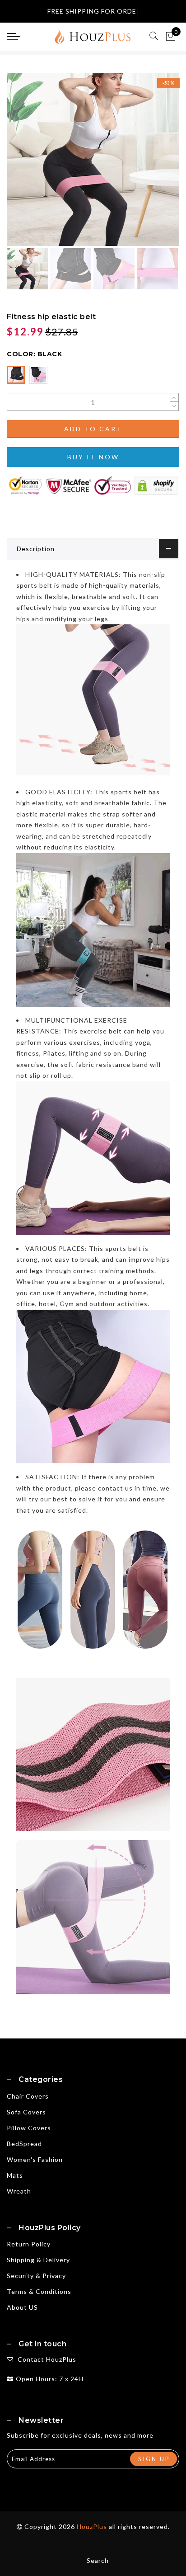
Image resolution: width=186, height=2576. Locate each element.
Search (98, 2560)
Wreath (19, 2191)
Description (36, 549)
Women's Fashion (35, 2159)
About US (22, 2307)
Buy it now (93, 457)
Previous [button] (23, 165)
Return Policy (29, 2244)
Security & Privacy (36, 2276)
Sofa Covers (26, 2112)
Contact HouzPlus (47, 2359)
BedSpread (24, 2144)
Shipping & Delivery (38, 2260)
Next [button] (151, 165)
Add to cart (93, 429)
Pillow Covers (29, 2128)
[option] (93, 160)
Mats (15, 2175)
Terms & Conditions (39, 2291)
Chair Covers (28, 2096)
